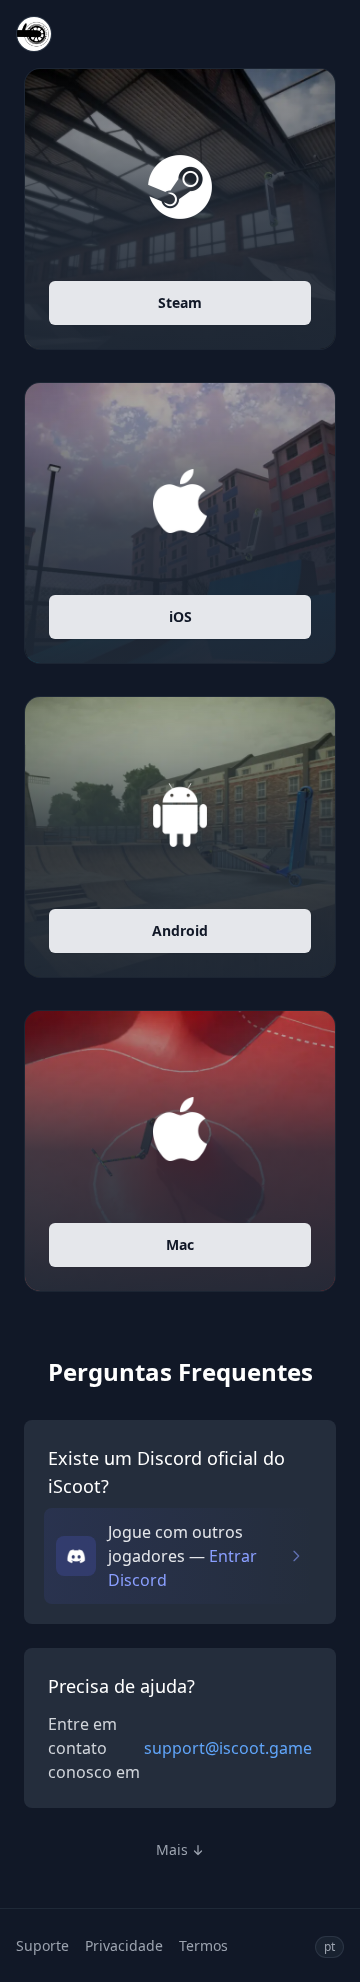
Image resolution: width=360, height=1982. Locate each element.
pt (329, 1946)
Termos (203, 1945)
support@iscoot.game (228, 1748)
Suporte (42, 1945)
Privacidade (124, 1945)
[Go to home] (34, 34)
